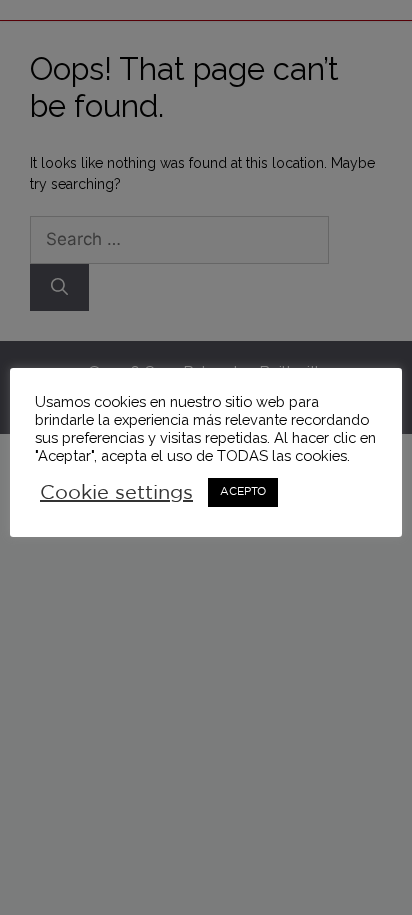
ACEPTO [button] (243, 492)
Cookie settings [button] (116, 493)
